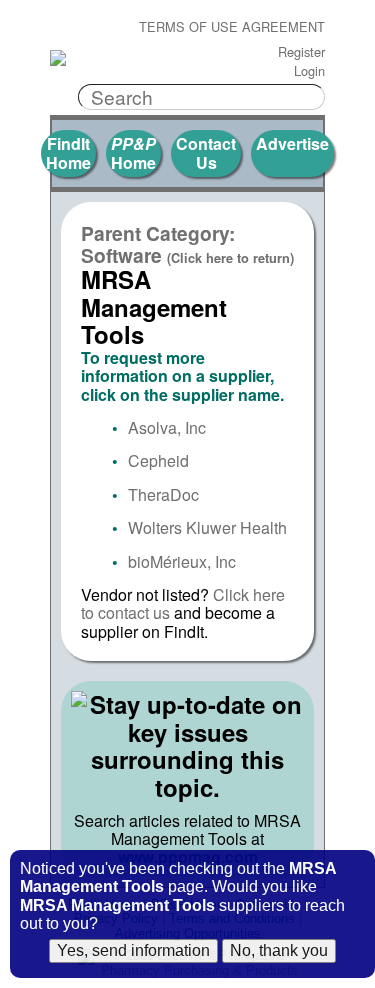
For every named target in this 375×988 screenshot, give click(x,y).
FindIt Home (68, 152)
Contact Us (206, 152)
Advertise (292, 143)
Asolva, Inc (167, 427)
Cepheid (158, 460)
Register (301, 52)
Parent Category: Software (187, 244)
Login (309, 71)
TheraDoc (163, 494)
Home (133, 152)
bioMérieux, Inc (182, 561)
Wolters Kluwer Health (207, 527)
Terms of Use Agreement (232, 27)
